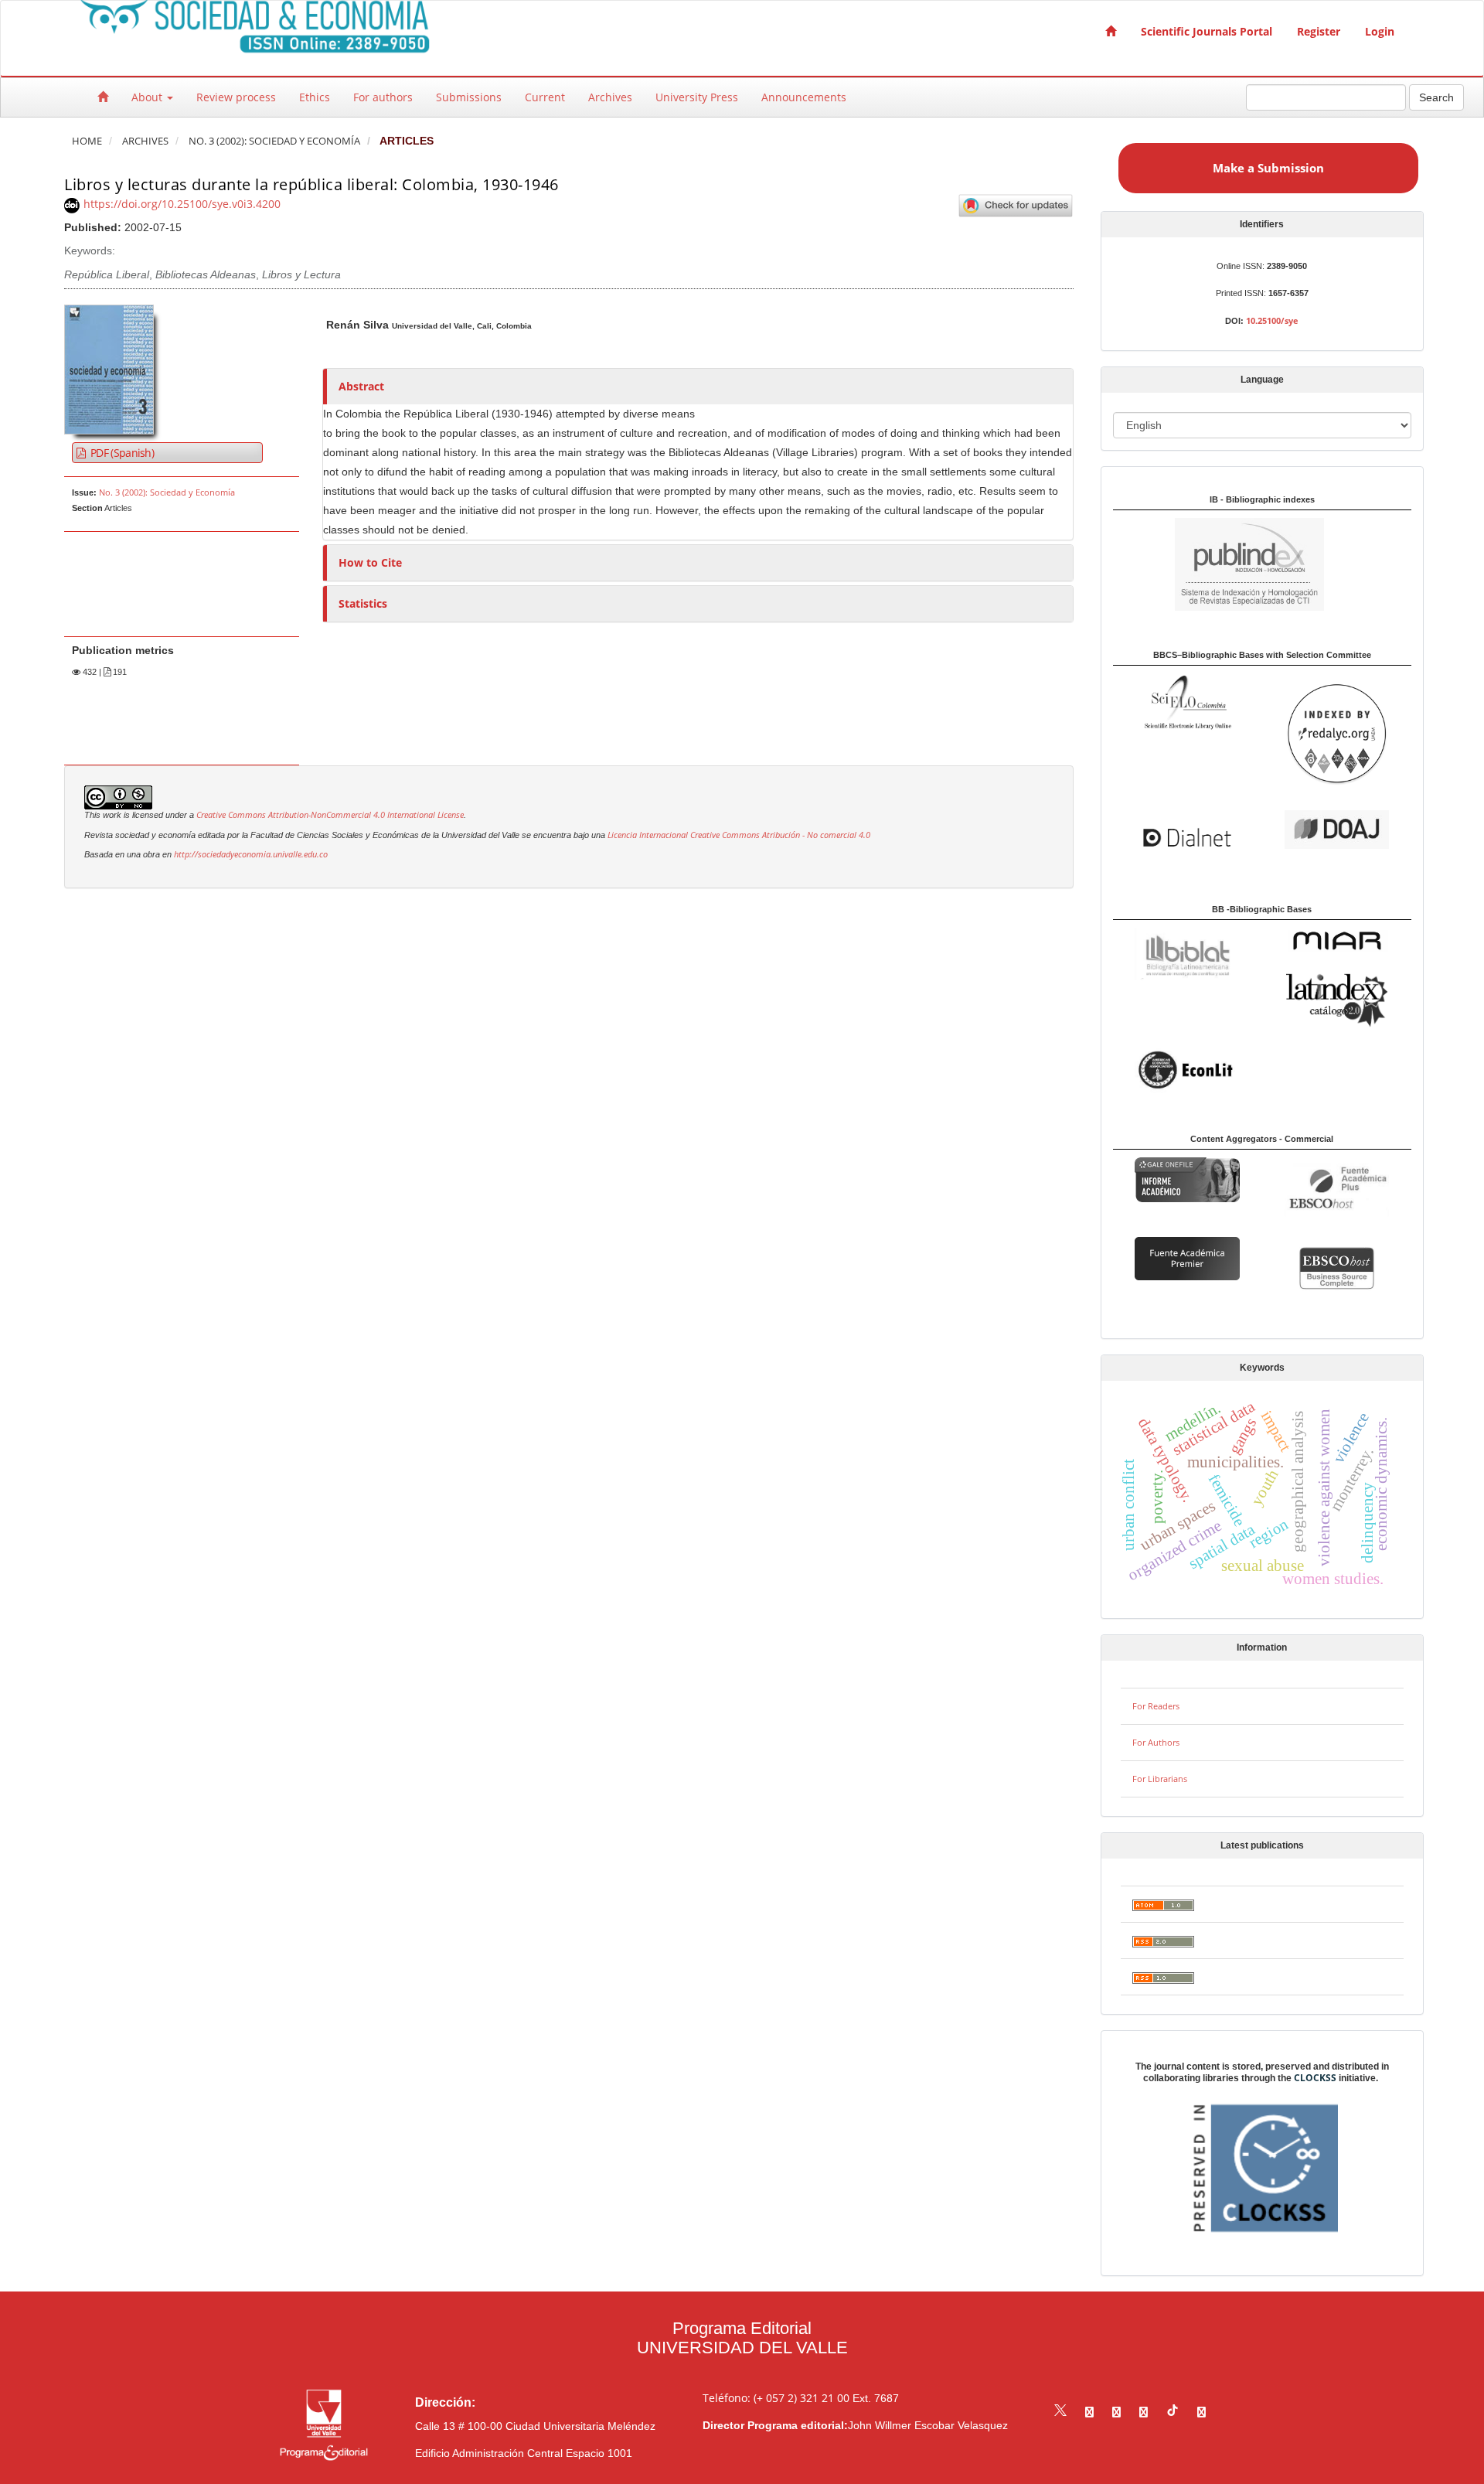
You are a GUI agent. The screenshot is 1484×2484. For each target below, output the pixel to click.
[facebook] (1089, 2412)
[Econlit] (1187, 1070)
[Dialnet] (1187, 836)
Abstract (361, 386)
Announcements (804, 97)
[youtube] (1144, 2412)
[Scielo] (1187, 701)
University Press (697, 97)
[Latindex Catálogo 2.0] (1337, 999)
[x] (1060, 2412)
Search (1436, 97)
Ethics (315, 97)
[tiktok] (1173, 2412)
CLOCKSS (1315, 2078)
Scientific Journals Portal (1207, 31)
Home (87, 141)
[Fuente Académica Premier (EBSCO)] (1187, 1257)
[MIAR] (1337, 940)
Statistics (363, 603)
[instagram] (1116, 2412)
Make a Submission (1268, 168)
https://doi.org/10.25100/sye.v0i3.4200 (182, 204)
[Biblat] (1187, 953)
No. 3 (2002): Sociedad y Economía (274, 141)
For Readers (1156, 1706)
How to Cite (370, 562)
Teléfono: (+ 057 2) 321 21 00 (776, 2398)
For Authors (1156, 1742)
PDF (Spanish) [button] (121, 453)
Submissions (469, 97)
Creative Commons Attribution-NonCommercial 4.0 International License (330, 815)
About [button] (148, 97)
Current (545, 97)
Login (1380, 31)
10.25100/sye (1272, 320)
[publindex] (1219, 563)
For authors (383, 97)
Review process (236, 97)
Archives (610, 97)
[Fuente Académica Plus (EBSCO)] (1337, 1188)
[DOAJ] (1337, 828)
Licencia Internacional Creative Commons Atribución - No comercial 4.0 (738, 835)
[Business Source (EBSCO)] (1337, 1267)
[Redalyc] (1337, 733)
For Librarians (1160, 1779)
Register (1319, 31)
